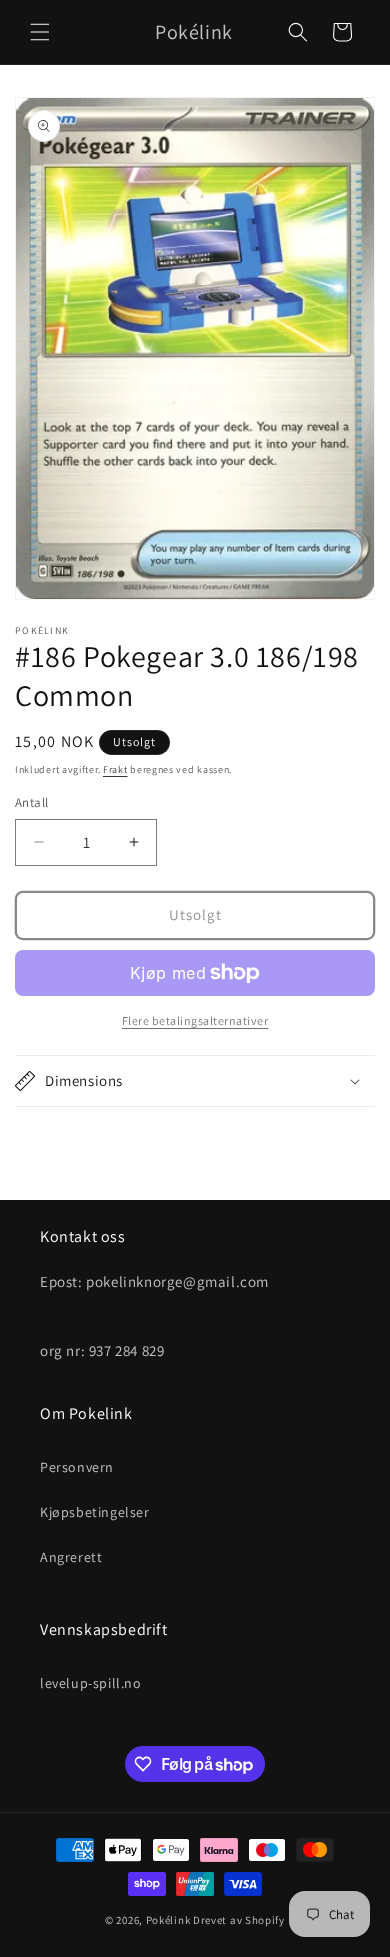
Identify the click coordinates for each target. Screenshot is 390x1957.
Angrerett (71, 1557)
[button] (40, 32)
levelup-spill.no (91, 1683)
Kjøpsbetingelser (95, 1512)
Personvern (77, 1467)
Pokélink (168, 1920)
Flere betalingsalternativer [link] (195, 1020)
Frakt (115, 769)
